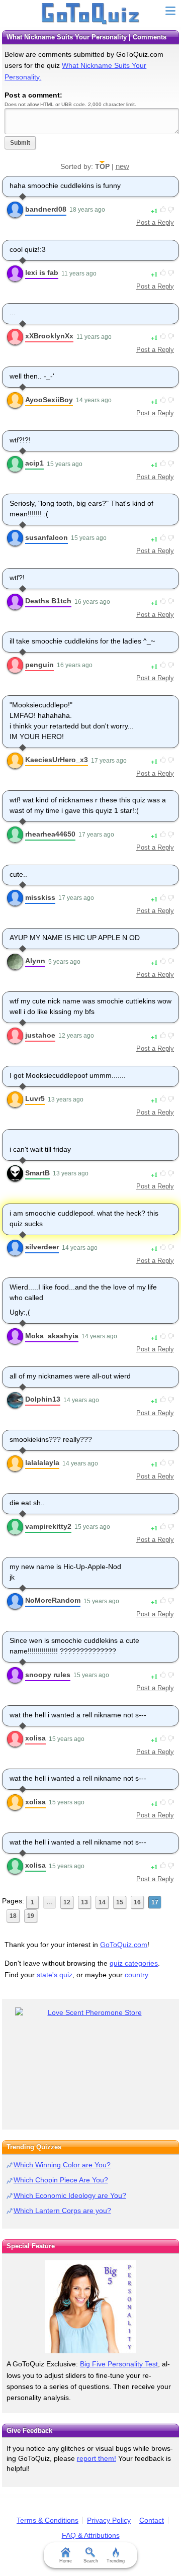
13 (84, 1902)
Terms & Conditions (48, 2520)
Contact (152, 2520)
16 (137, 1902)
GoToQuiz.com (124, 1945)
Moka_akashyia (52, 1336)
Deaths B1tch (48, 601)
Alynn (35, 961)
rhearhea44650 (50, 834)
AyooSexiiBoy (49, 400)
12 (67, 1902)
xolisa (35, 1738)
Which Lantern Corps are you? (62, 2211)
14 (102, 1902)
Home (66, 2561)
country (136, 1975)
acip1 (34, 463)
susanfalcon (47, 537)
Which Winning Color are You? (62, 2165)
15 (120, 1902)
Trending (116, 2561)
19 (31, 1916)
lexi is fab (42, 272)
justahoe (40, 1035)
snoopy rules (48, 1675)
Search (91, 2561)
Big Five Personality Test (119, 2364)
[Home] (91, 14)
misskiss (40, 897)
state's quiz (55, 1975)
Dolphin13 (43, 1399)
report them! (97, 2458)
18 (13, 1916)
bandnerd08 (46, 209)
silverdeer (42, 1247)
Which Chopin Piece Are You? (61, 2180)
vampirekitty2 (48, 1526)
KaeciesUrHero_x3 (57, 760)
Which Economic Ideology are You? (70, 2195)
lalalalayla (42, 1462)
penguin (39, 665)
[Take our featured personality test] (90, 2307)
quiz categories (134, 1963)
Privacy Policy (109, 2520)
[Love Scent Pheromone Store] (90, 2013)
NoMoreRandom (53, 1600)
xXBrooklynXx (49, 336)
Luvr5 (35, 1098)
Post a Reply (155, 222)
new (122, 166)
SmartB (37, 1173)
